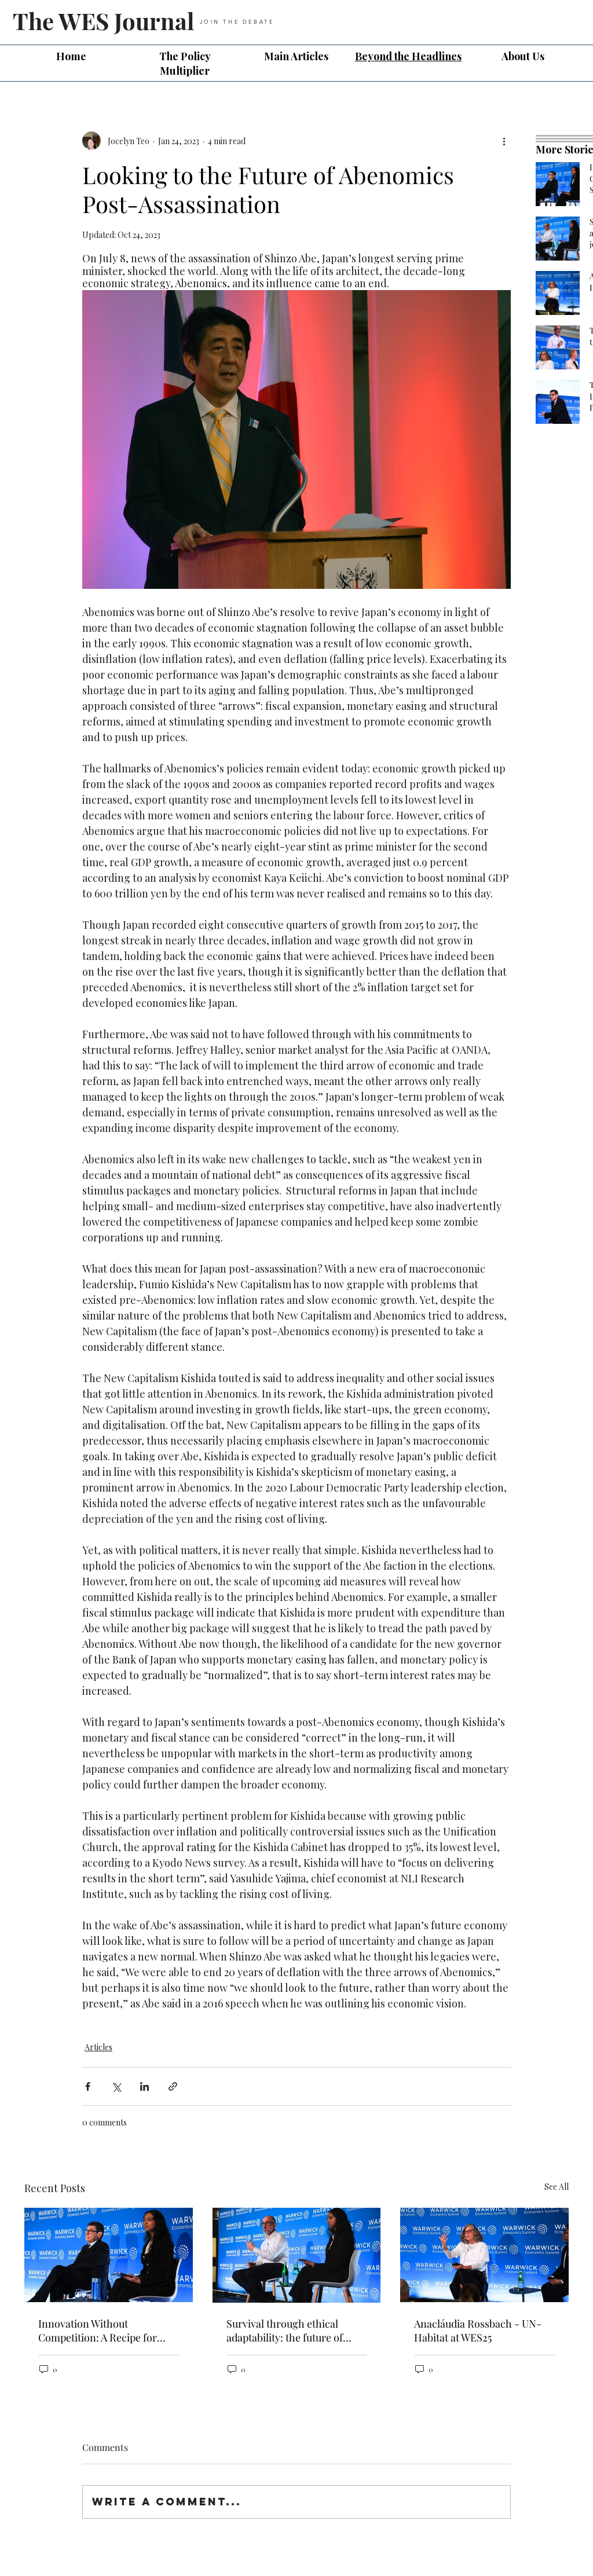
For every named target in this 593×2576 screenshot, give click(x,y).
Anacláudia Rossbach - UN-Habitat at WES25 (478, 2331)
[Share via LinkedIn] (144, 2086)
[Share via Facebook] (88, 2086)
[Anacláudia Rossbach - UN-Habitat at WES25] (484, 2255)
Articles (98, 2047)
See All (557, 2187)
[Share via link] (173, 2086)
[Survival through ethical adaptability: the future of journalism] (297, 2255)
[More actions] (504, 141)
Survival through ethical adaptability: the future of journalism (285, 2331)
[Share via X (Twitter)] (116, 2086)
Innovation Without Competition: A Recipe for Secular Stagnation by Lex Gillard (98, 2331)
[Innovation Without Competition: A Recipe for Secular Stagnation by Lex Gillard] (109, 2255)
